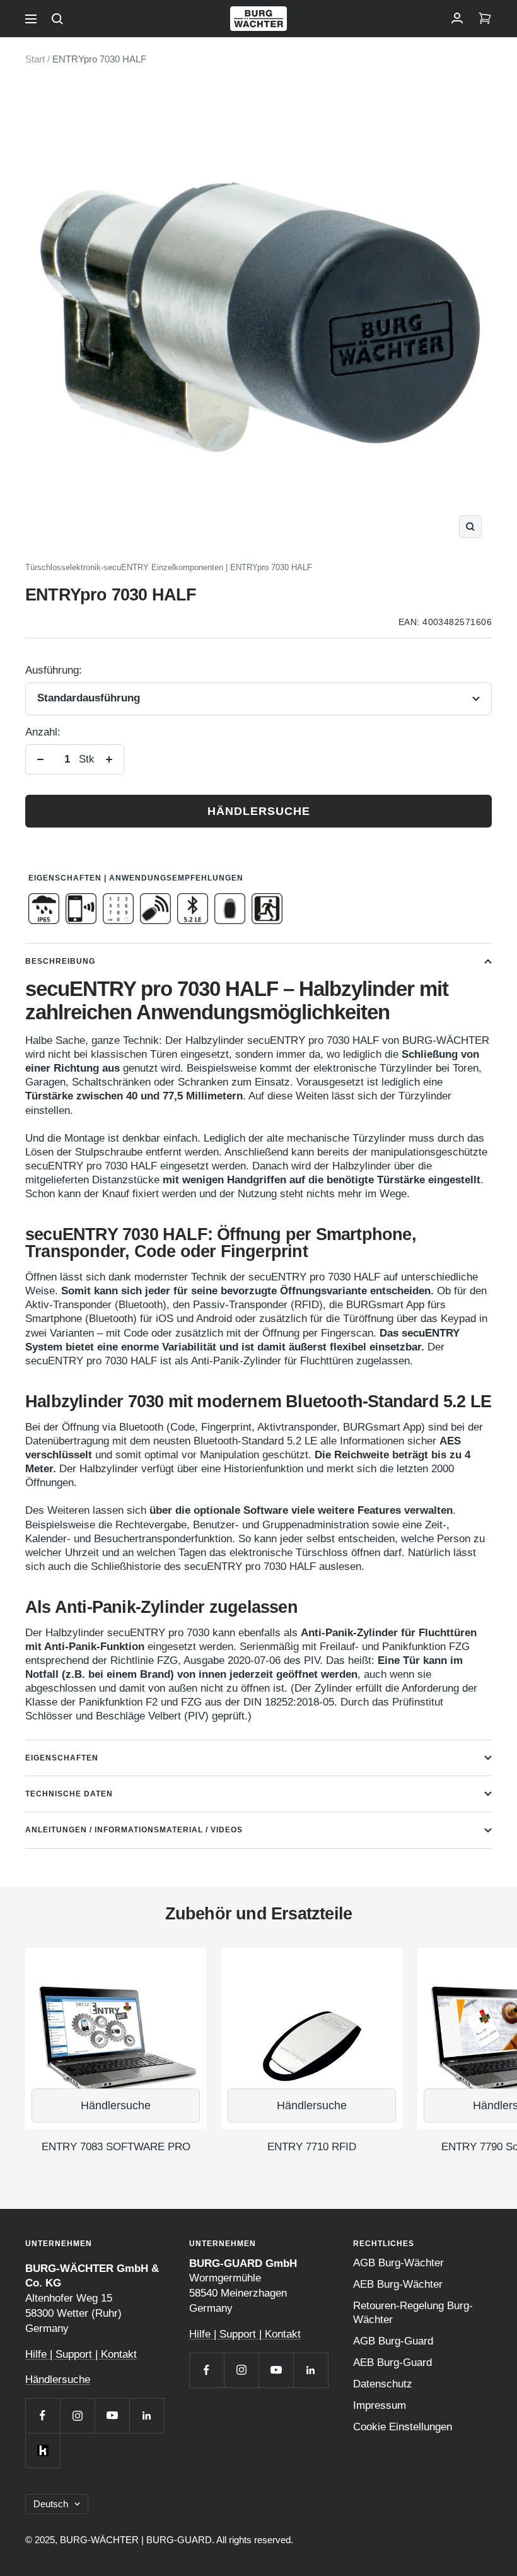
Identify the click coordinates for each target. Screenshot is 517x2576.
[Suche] (57, 19)
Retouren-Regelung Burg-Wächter (413, 2313)
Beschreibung (60, 961)
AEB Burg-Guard (392, 2362)
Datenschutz (383, 2384)
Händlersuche (259, 811)
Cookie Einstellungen (403, 2427)
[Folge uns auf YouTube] (112, 2415)
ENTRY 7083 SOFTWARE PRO (116, 2147)
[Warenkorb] (485, 19)
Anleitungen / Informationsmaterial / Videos (134, 1830)
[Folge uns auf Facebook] (43, 2415)
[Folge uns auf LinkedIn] (147, 2415)
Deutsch (51, 2504)
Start (35, 59)
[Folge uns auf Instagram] (77, 2415)
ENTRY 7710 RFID (312, 2147)
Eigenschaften (62, 1758)
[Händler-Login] (457, 19)
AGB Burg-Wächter (398, 2263)
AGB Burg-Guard (393, 2341)
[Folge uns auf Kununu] (43, 2450)
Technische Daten (69, 1794)
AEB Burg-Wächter (398, 2284)
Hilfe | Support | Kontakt (81, 2354)
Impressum (380, 2405)
